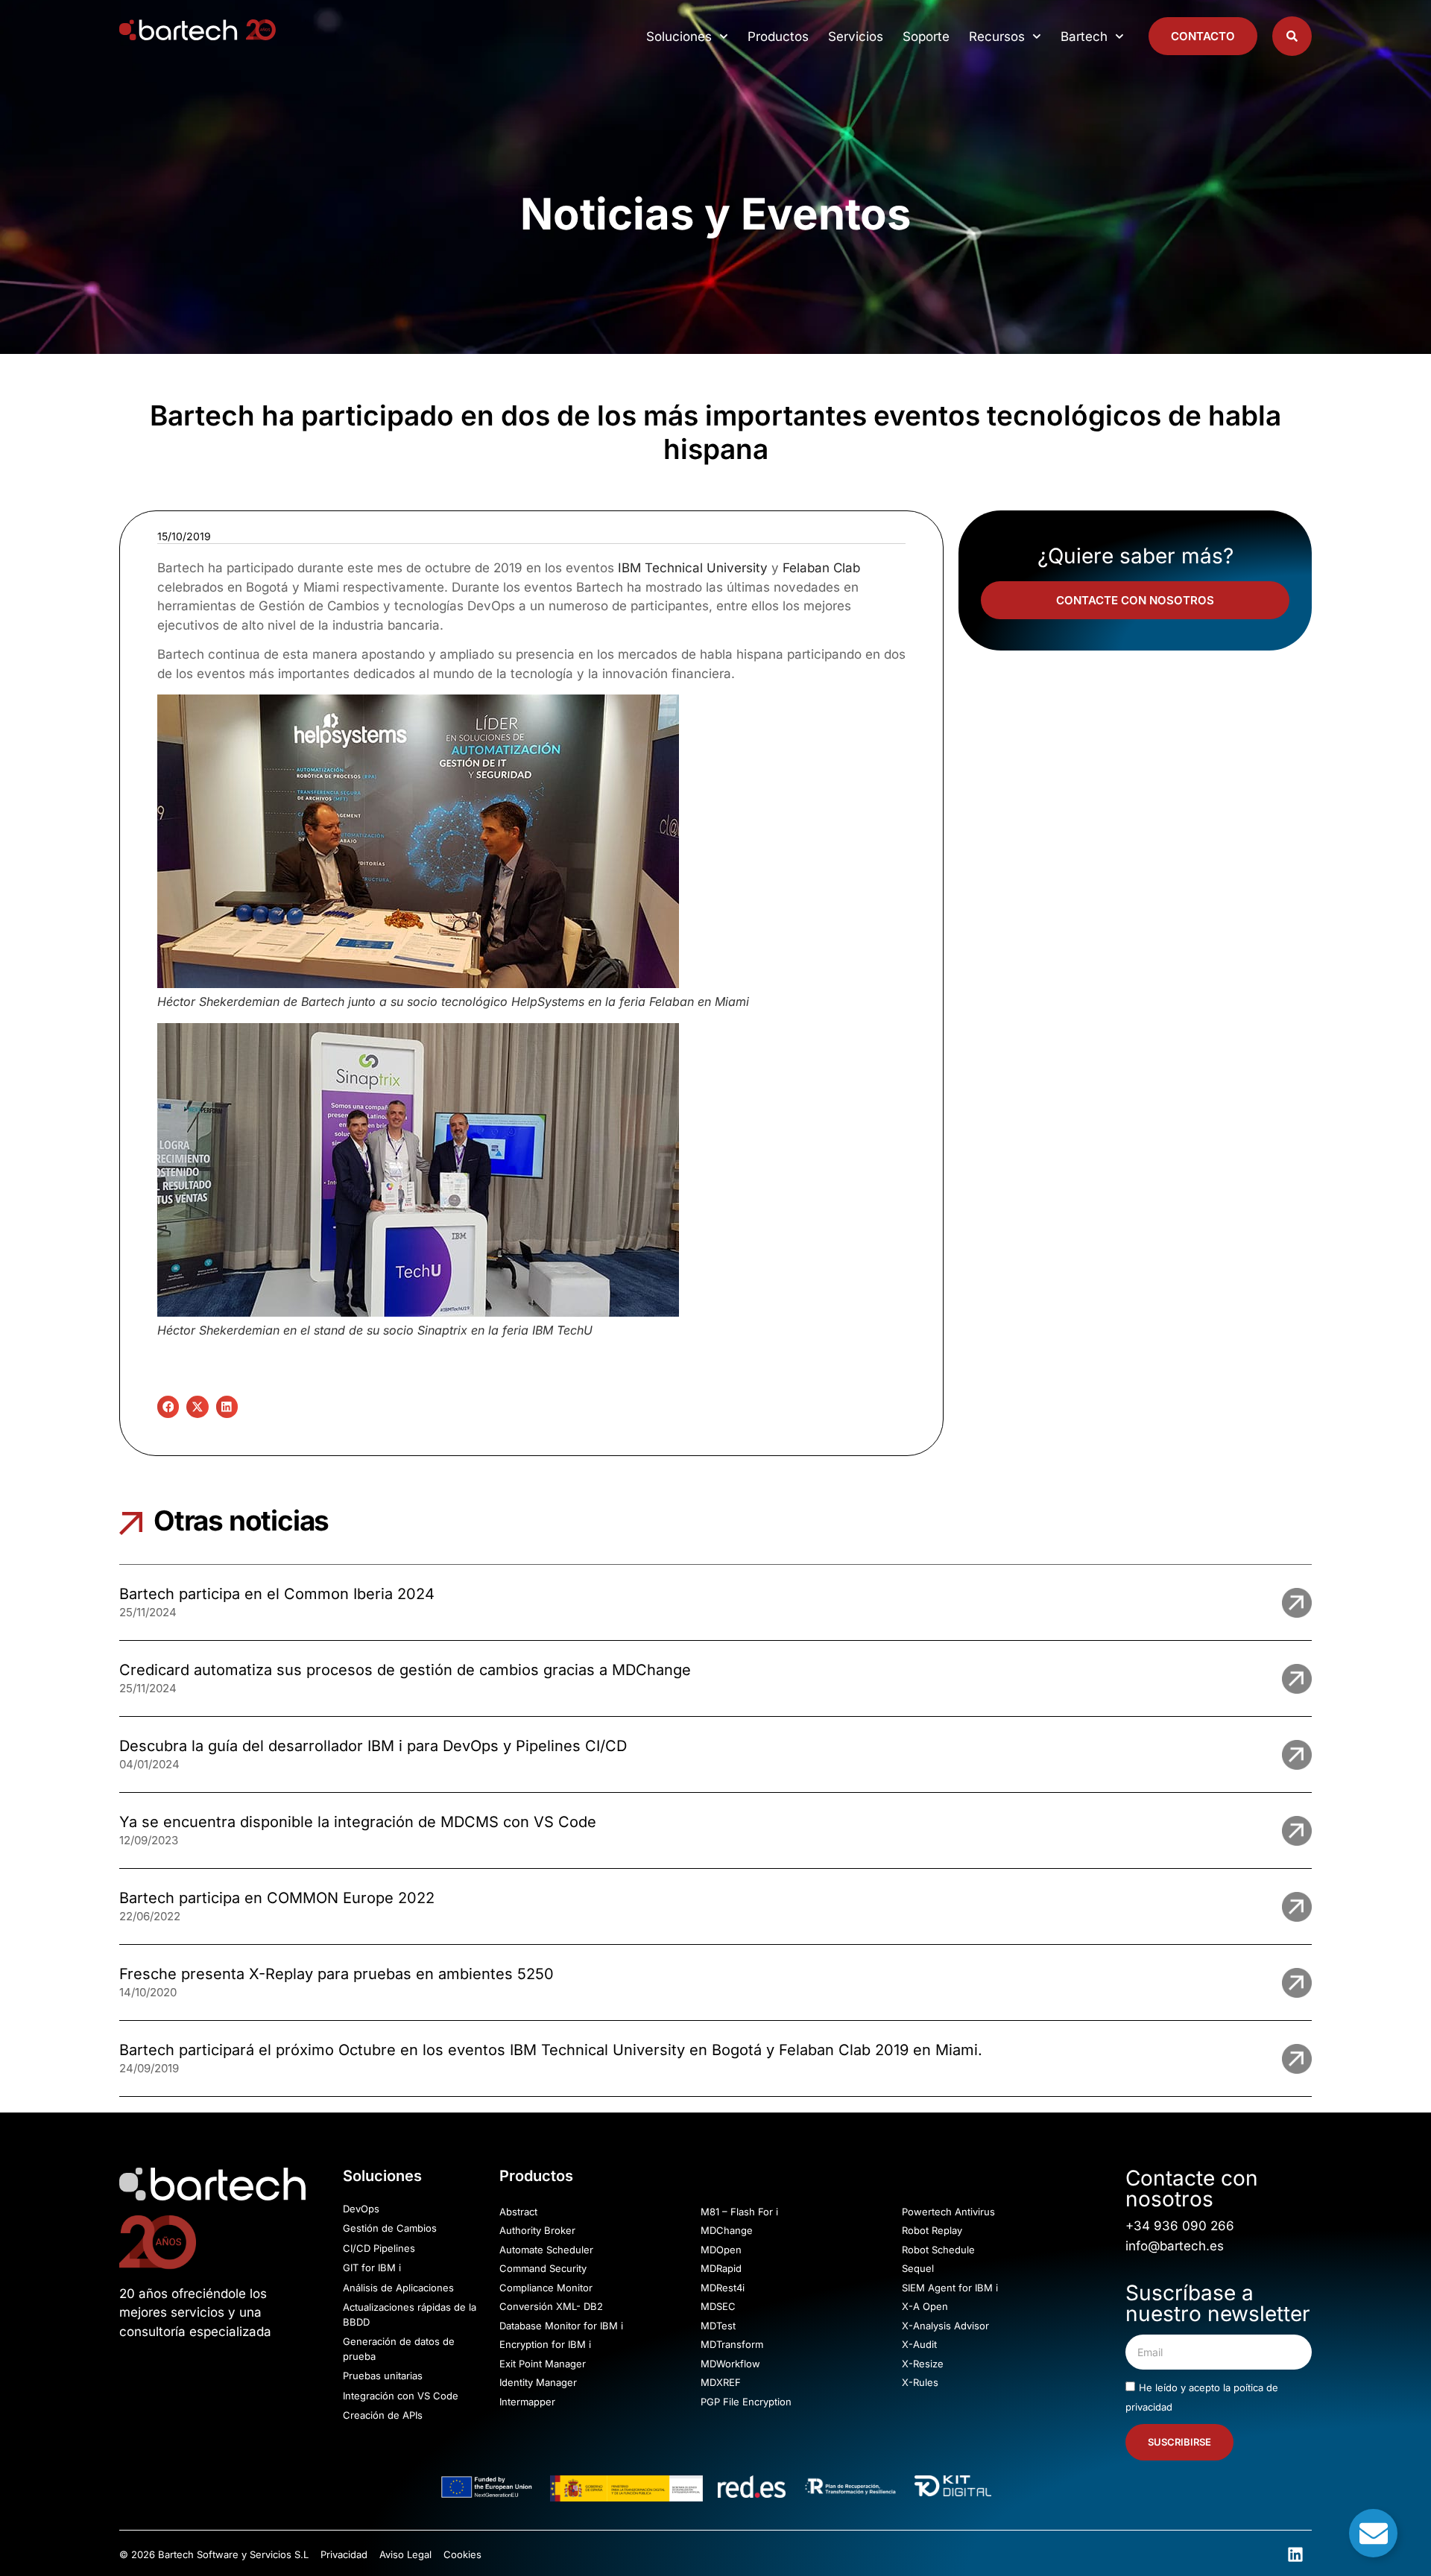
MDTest (718, 2326)
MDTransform (732, 2344)
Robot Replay (932, 2230)
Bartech (1084, 37)
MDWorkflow (730, 2364)
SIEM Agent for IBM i (950, 2288)
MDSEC (718, 2306)
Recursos (997, 37)
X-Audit (919, 2344)
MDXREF (721, 2382)
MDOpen (721, 2250)
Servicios (856, 37)
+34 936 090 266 (1180, 2226)
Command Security (543, 2268)
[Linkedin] (1295, 2554)
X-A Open (925, 2306)
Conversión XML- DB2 (551, 2306)
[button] (168, 1406)
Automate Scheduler (546, 2250)
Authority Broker (537, 2230)
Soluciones (679, 37)
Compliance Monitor (546, 2288)
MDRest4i (723, 2288)
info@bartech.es (1175, 2246)
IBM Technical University (693, 568)
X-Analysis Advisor (945, 2326)
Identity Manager (538, 2382)
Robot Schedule (938, 2250)
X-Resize (923, 2364)
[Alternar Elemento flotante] (1373, 2533)
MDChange (727, 2230)
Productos (778, 37)
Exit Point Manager (543, 2364)
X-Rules (920, 2382)
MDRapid (721, 2268)
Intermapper (527, 2402)
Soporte (926, 37)
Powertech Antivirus (948, 2212)
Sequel (918, 2268)
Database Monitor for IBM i (561, 2326)
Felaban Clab (821, 568)
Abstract (518, 2212)
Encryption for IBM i (545, 2344)
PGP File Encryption (746, 2402)
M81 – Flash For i (739, 2212)
